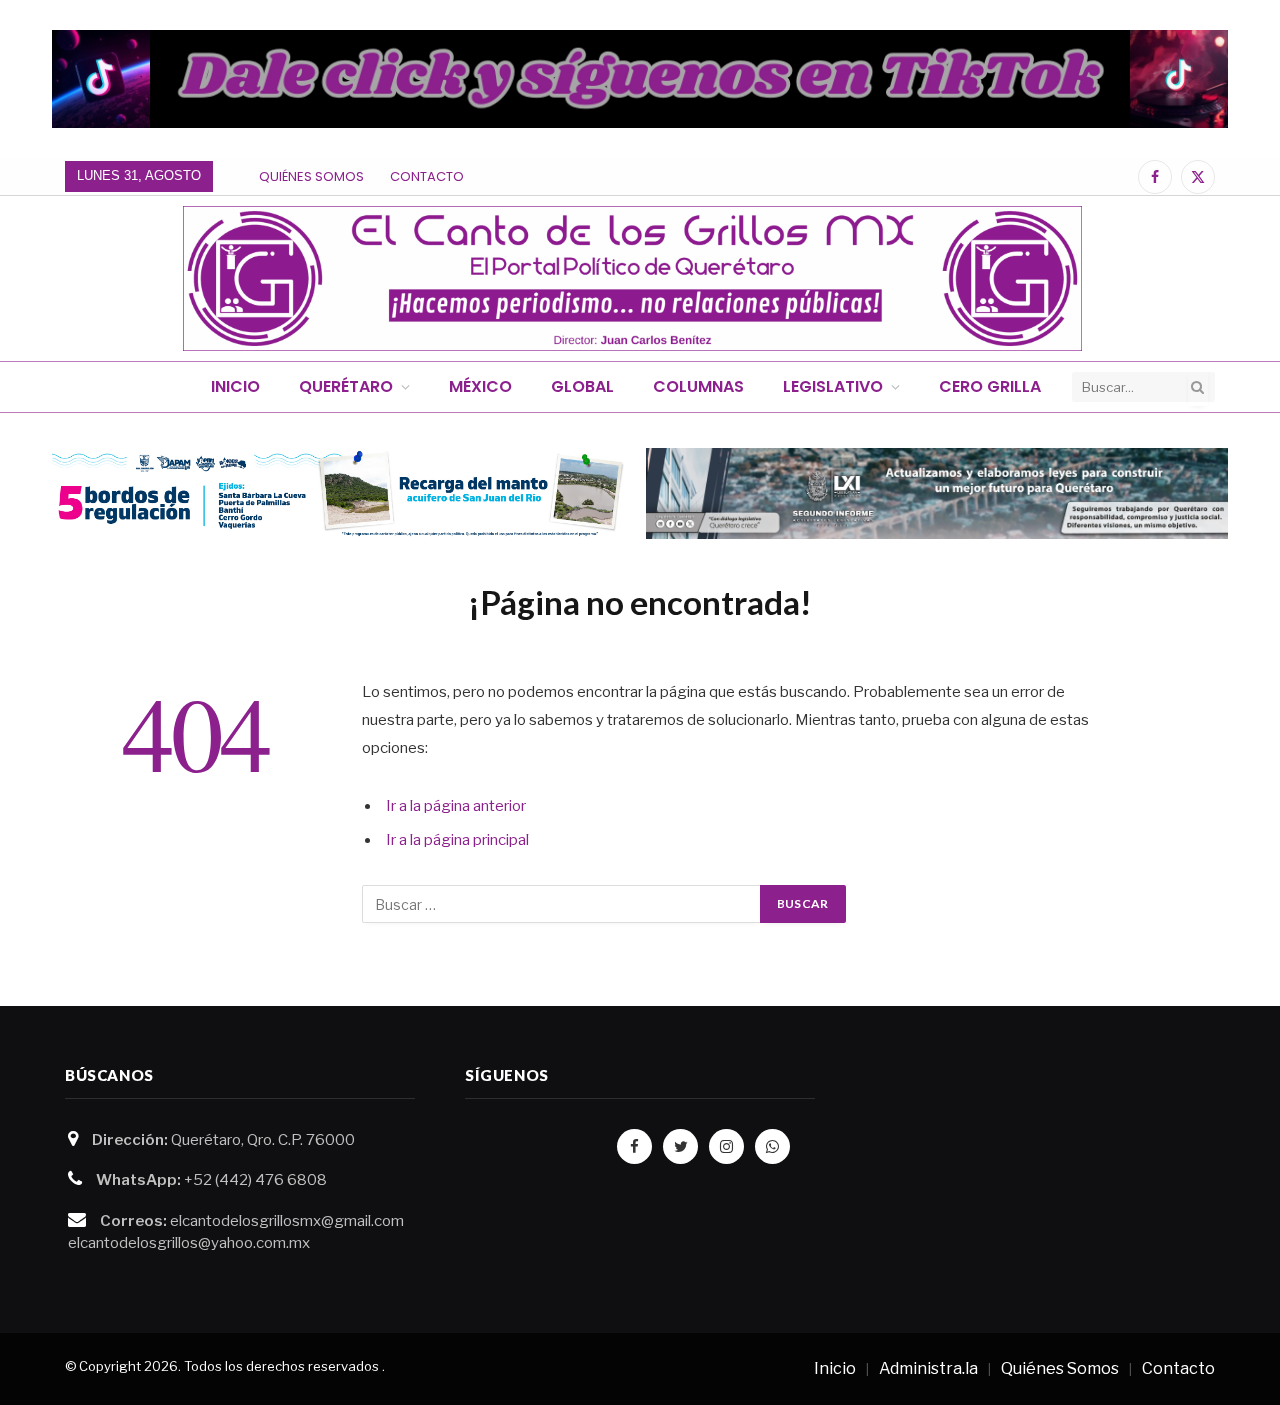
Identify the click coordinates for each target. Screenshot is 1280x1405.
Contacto (427, 176)
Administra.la (928, 1368)
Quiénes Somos (311, 176)
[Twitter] (680, 1146)
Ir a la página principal (457, 840)
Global (582, 386)
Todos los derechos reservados (281, 1366)
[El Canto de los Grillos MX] (632, 278)
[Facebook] (634, 1146)
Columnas (698, 386)
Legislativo (833, 386)
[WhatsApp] (772, 1146)
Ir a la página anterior (456, 806)
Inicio (235, 386)
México (480, 386)
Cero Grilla (990, 386)
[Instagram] (726, 1146)
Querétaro (346, 386)
